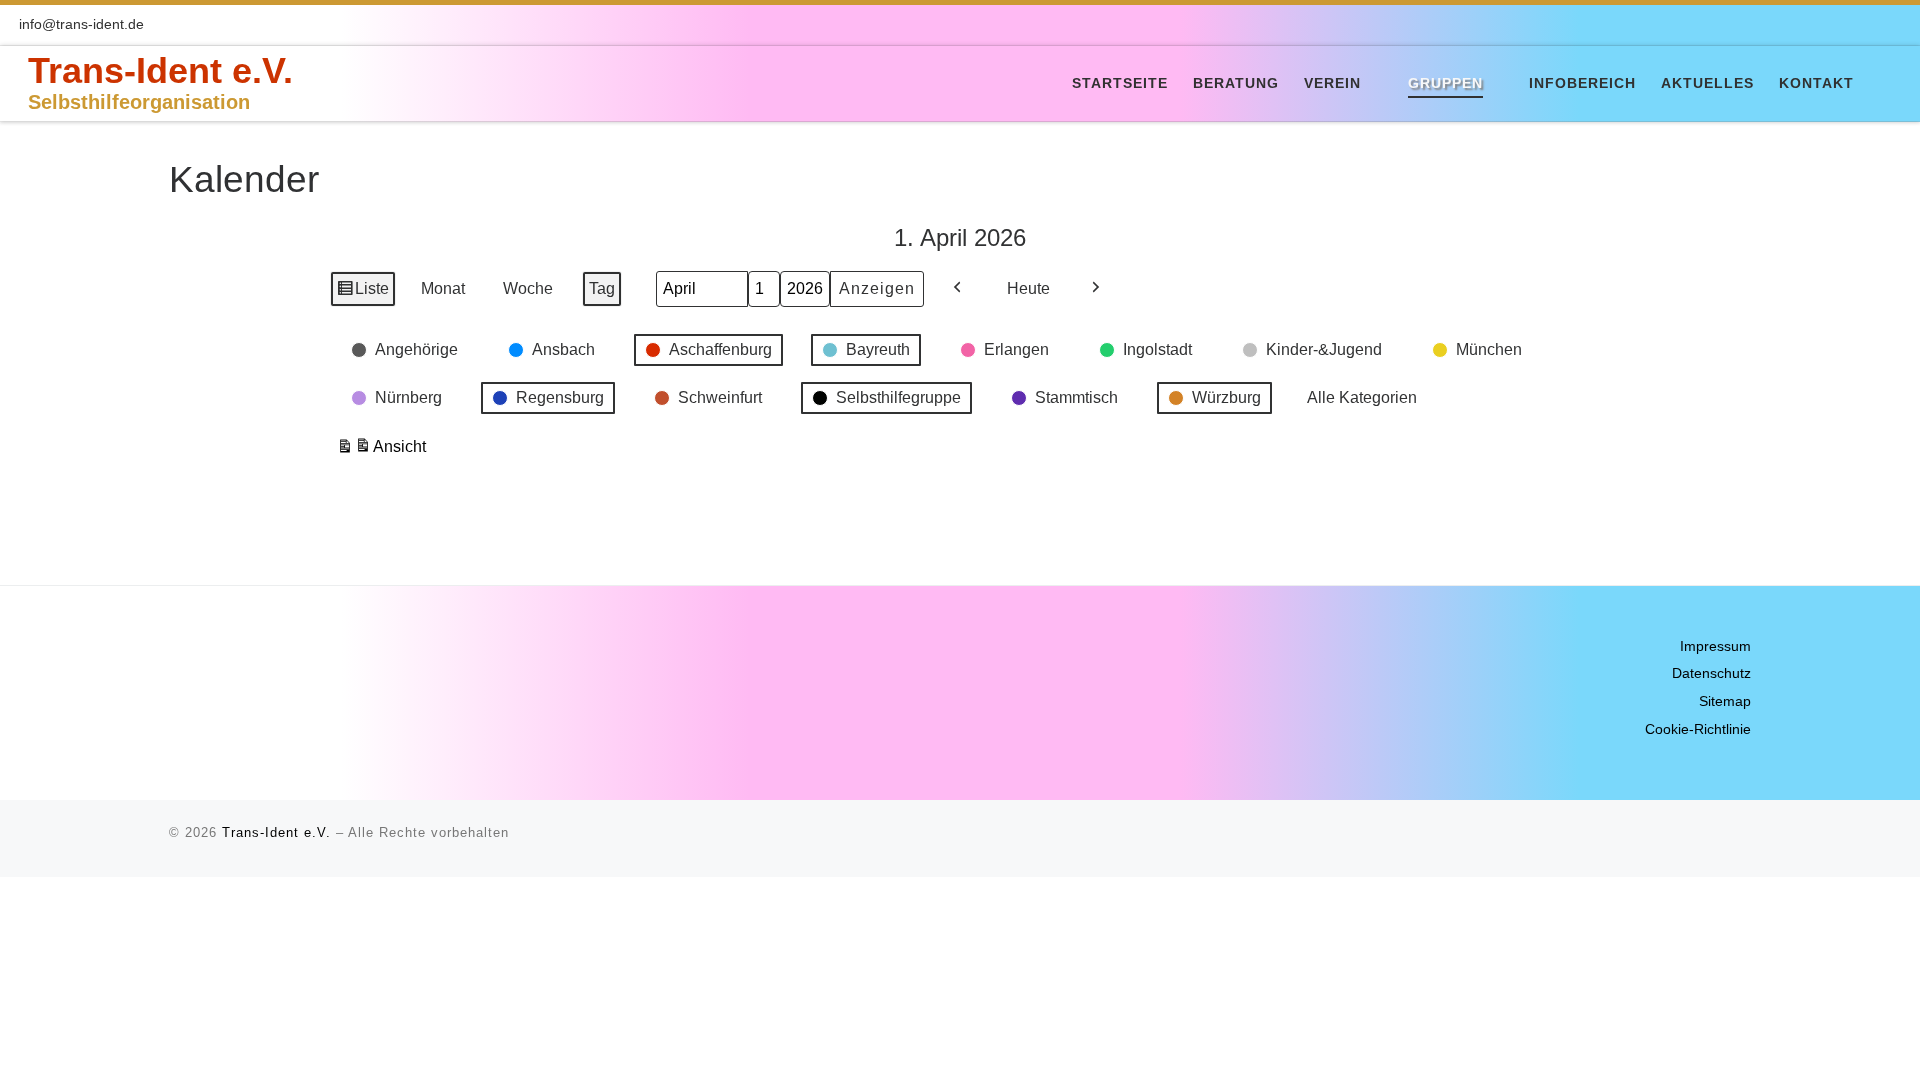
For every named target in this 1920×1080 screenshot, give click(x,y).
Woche (528, 288)
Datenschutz (1711, 673)
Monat (443, 288)
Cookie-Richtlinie (1698, 729)
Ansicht (381, 452)
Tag (602, 288)
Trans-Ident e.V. (276, 832)
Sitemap (1725, 701)
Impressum (1715, 646)
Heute (1028, 288)
